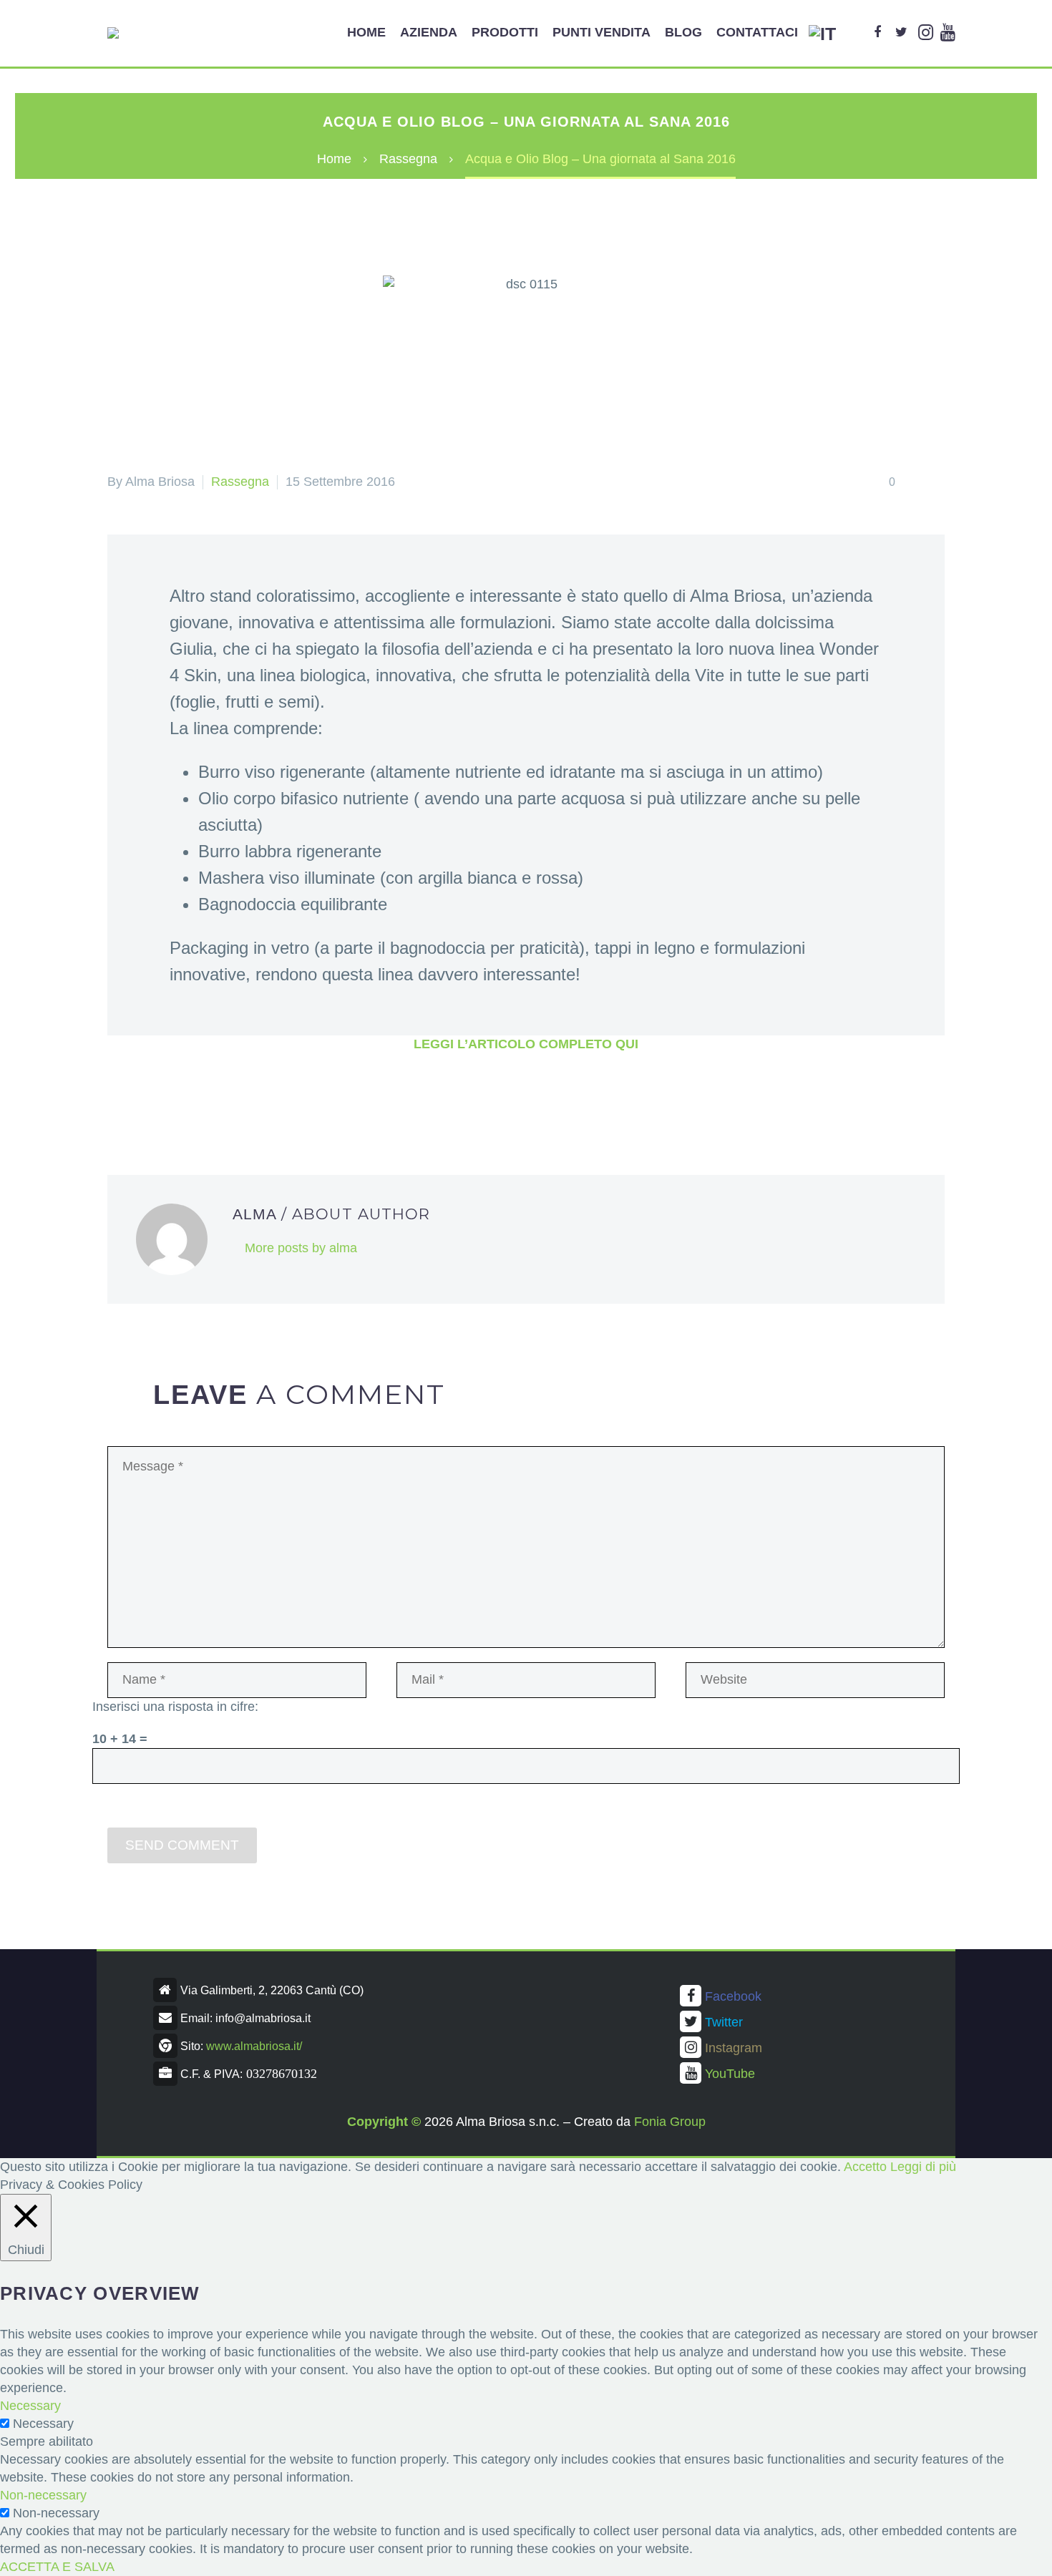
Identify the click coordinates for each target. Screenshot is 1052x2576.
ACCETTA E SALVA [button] (57, 2567)
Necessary (43, 2424)
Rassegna (240, 482)
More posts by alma (301, 1248)
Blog (683, 32)
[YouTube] (948, 33)
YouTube (730, 2074)
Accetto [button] (865, 2167)
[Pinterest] (183, 1102)
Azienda (429, 32)
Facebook (733, 1996)
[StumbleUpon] (250, 1102)
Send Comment (182, 1845)
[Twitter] (901, 33)
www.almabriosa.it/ (254, 2046)
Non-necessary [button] (43, 2495)
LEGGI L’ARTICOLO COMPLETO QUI (526, 1044)
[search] (854, 33)
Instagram (734, 2048)
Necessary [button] (30, 2406)
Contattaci (757, 32)
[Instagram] (926, 33)
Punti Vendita (602, 32)
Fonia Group (670, 2122)
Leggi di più (923, 2167)
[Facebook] (877, 33)
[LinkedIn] (228, 1102)
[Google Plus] (161, 1102)
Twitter (724, 2022)
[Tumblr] (205, 1102)
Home (366, 32)
